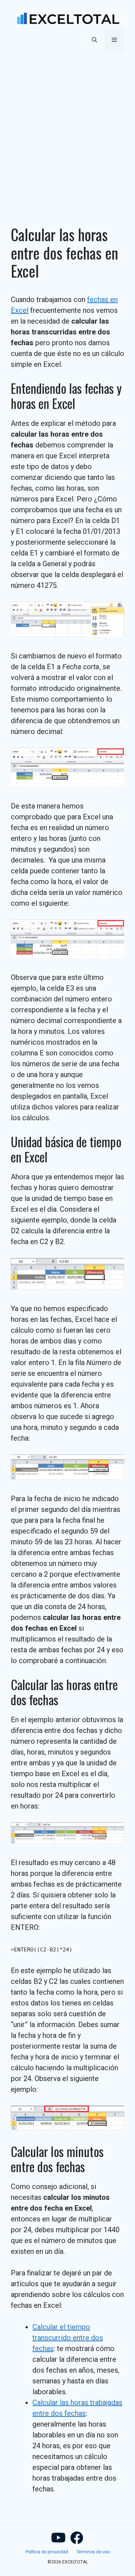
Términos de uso (93, 2552)
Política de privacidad (47, 2552)
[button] (94, 40)
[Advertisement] (67, 129)
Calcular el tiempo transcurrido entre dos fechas (68, 2338)
